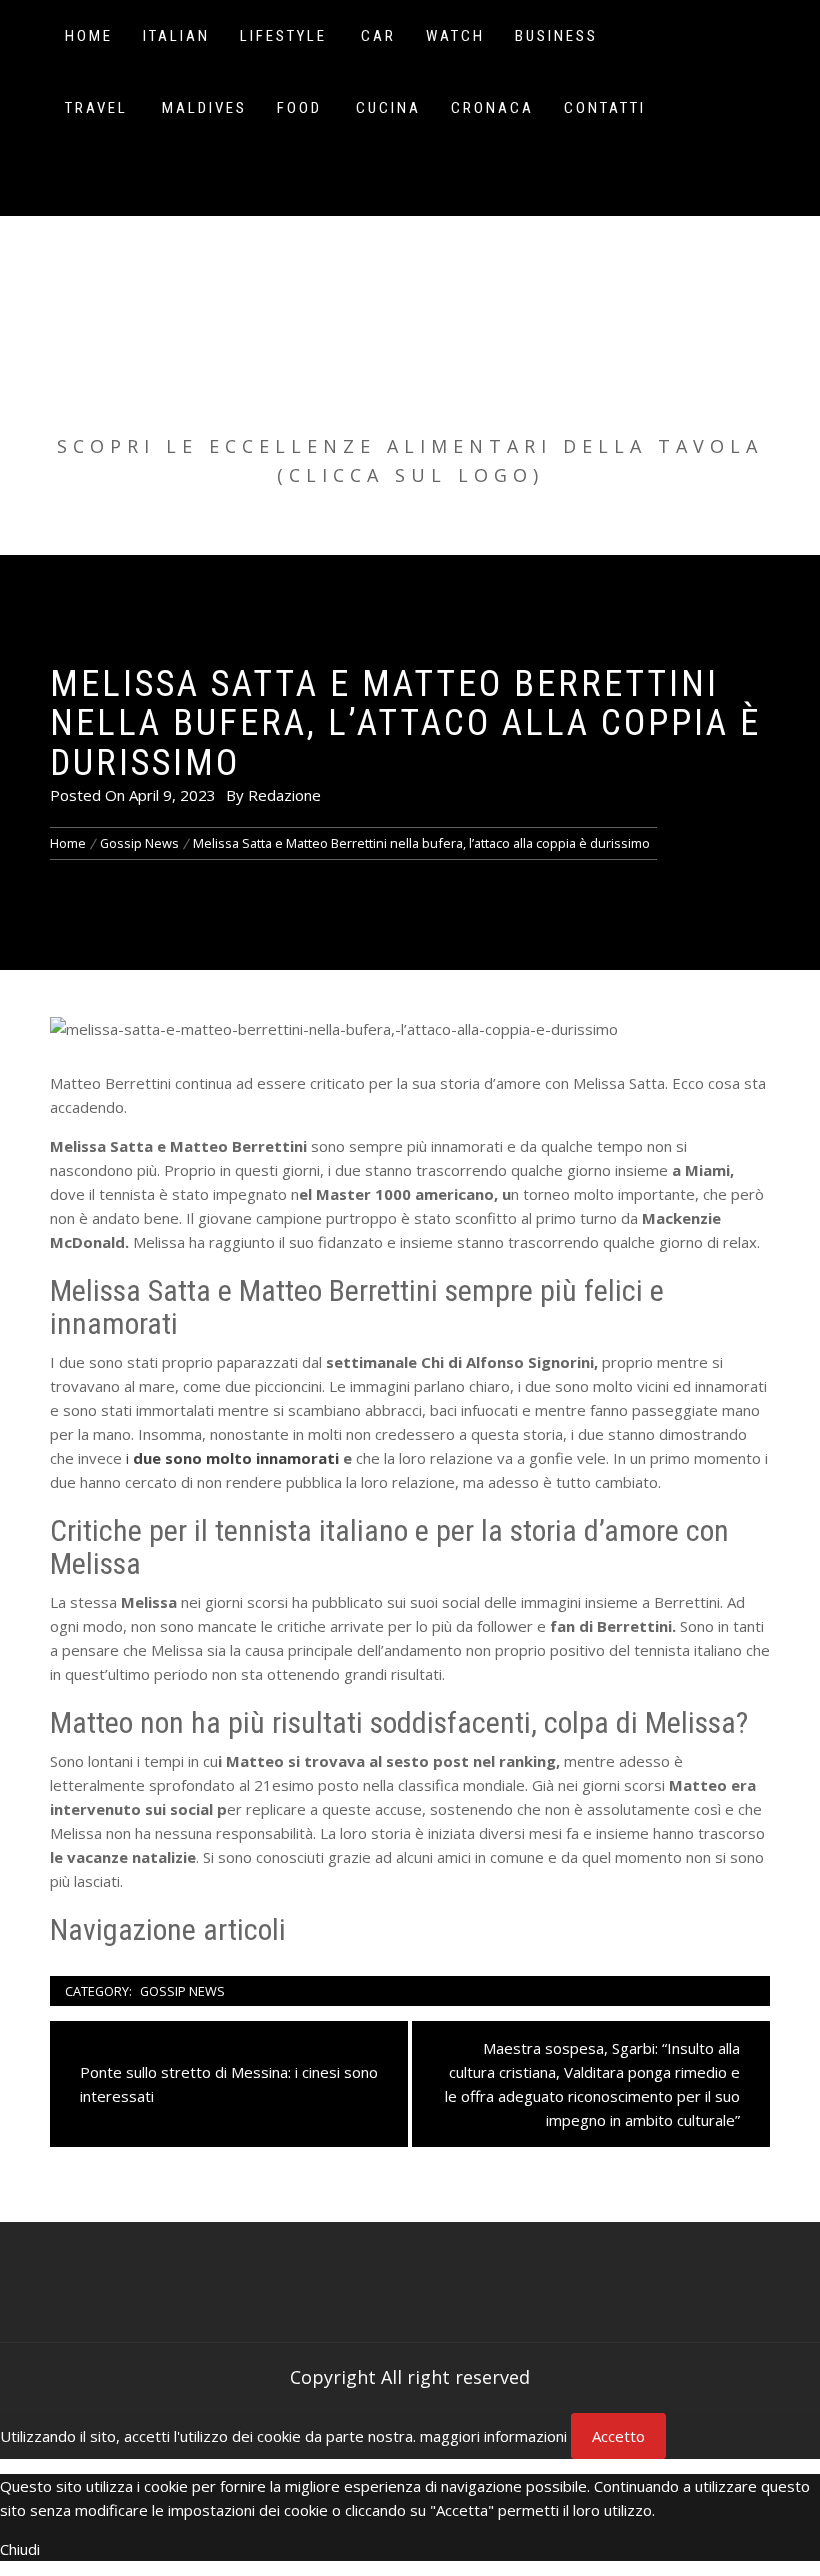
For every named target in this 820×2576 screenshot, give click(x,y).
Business (556, 36)
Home (89, 36)
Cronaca (492, 108)
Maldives (204, 108)
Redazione (284, 795)
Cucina (388, 108)
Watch (455, 36)
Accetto (618, 2436)
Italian (176, 36)
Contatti (605, 108)
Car (378, 36)
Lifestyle (283, 36)
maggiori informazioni (493, 2436)
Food (299, 108)
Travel (96, 108)
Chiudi (20, 2549)
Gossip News (182, 1991)
